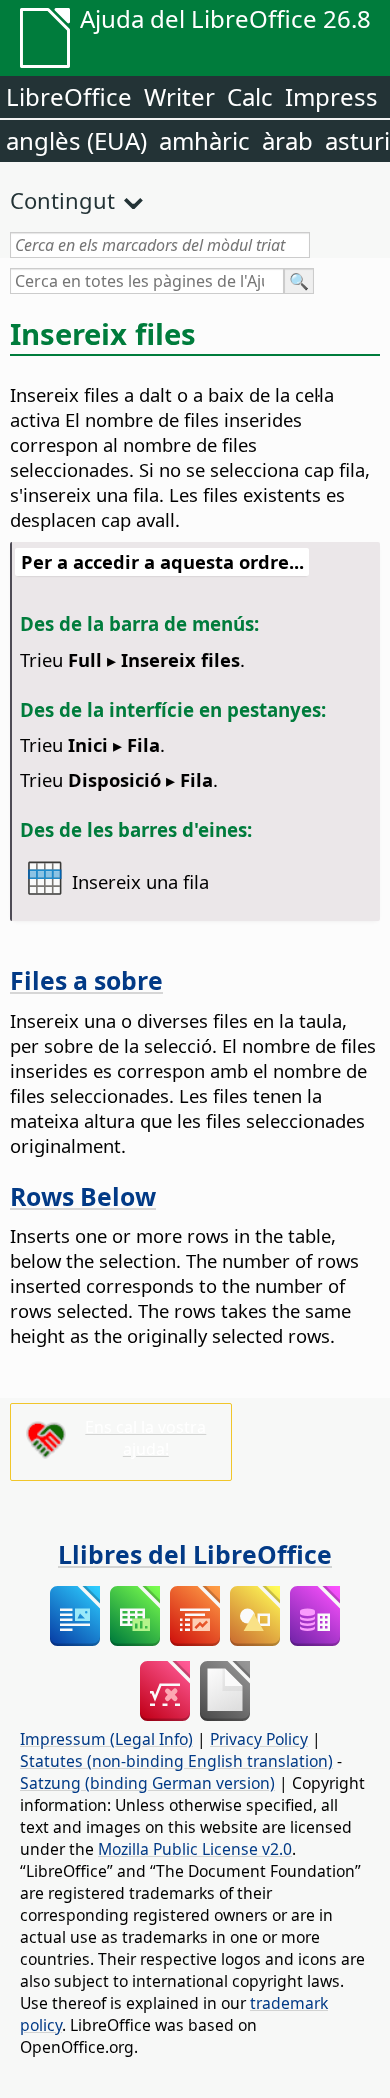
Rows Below (83, 1196)
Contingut (62, 200)
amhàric (204, 140)
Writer (179, 96)
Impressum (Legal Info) (106, 1739)
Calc (250, 96)
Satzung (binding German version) (147, 1783)
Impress (331, 96)
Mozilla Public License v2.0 (195, 1849)
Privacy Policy (259, 1739)
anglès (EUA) (76, 140)
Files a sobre (86, 980)
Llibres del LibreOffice (195, 1554)
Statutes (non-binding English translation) (176, 1761)
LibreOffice (69, 96)
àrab (287, 140)
